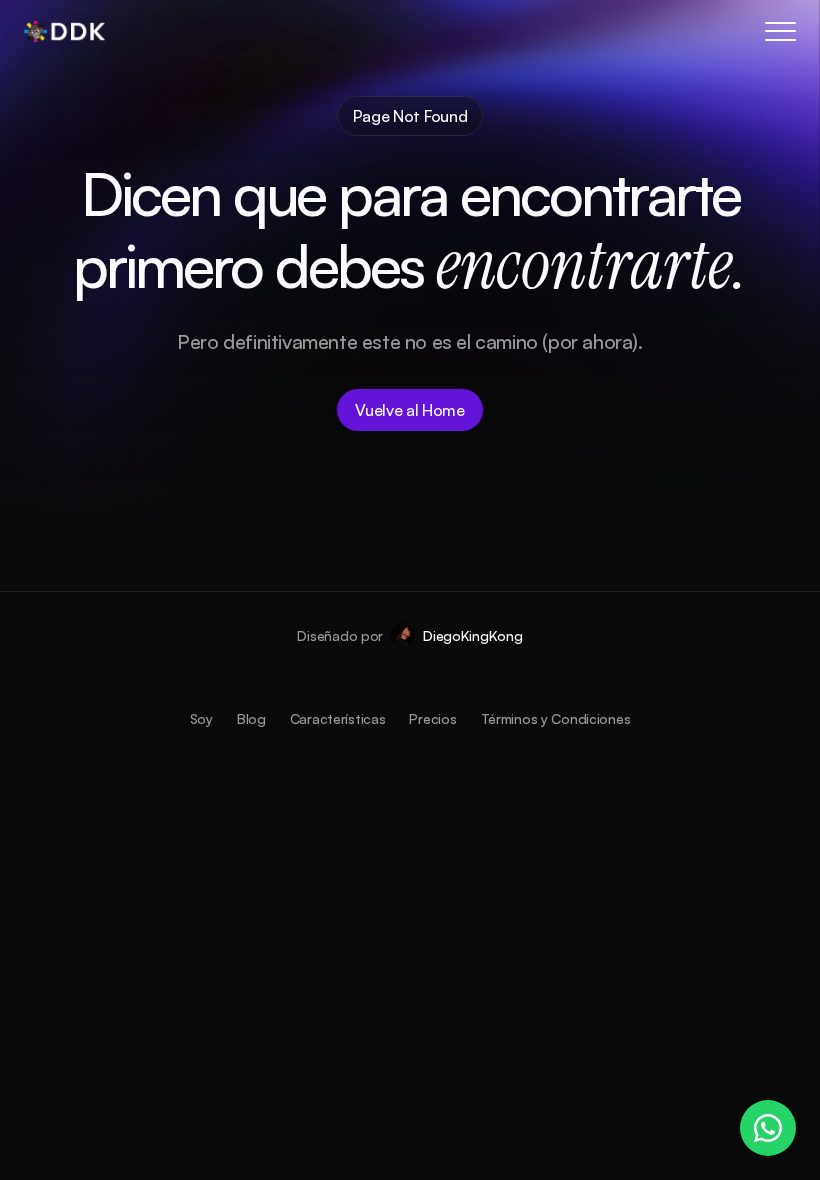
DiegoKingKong (472, 635)
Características (338, 718)
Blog (251, 718)
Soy (201, 718)
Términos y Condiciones (556, 718)
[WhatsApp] (768, 1128)
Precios (432, 718)
